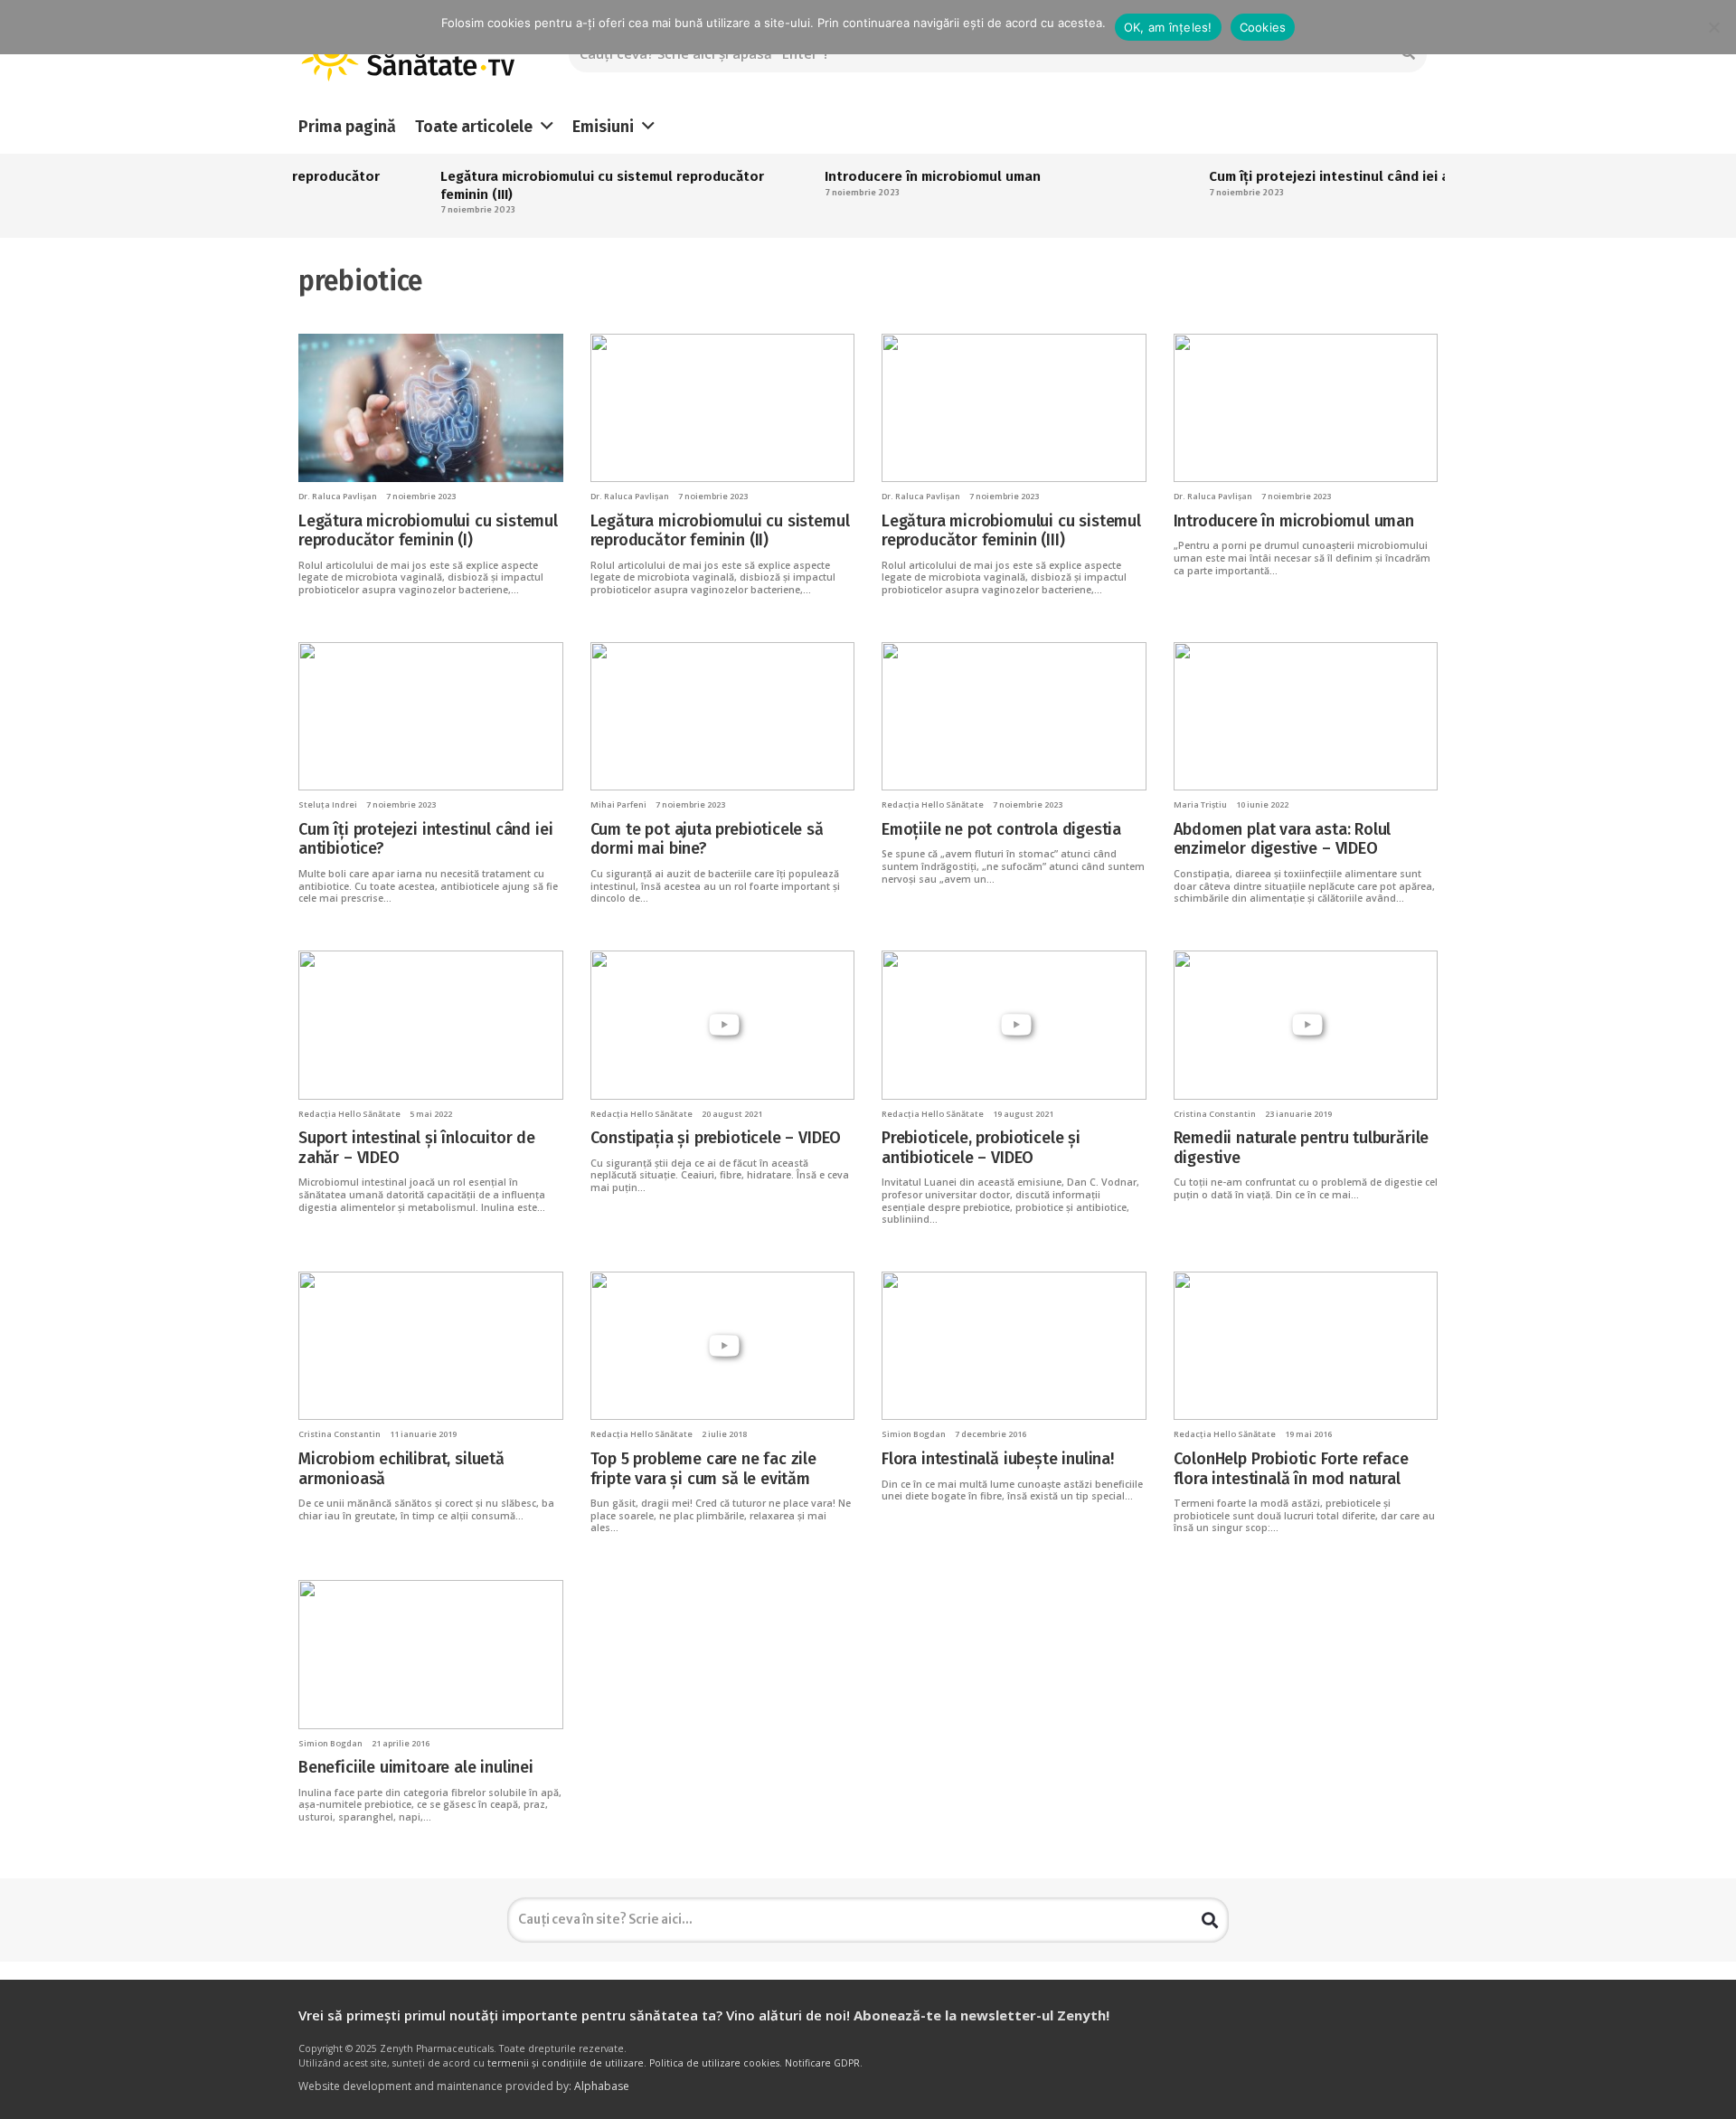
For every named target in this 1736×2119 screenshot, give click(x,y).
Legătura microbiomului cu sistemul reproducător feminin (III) (1011, 531)
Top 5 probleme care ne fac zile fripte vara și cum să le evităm (703, 1469)
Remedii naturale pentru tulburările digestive (1302, 1148)
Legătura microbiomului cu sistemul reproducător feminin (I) (428, 531)
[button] (547, 127)
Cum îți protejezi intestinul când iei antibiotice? (1319, 176)
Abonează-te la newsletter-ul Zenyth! (981, 2015)
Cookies (1263, 27)
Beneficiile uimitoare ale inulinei (416, 1767)
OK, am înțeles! (1168, 27)
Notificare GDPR (822, 2063)
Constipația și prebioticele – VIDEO (716, 1138)
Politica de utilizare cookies (714, 2063)
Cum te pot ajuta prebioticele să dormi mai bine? (707, 839)
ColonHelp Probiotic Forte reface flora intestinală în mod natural (1291, 1469)
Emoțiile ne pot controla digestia (1001, 829)
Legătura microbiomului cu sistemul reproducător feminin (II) (720, 531)
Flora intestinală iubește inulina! (998, 1459)
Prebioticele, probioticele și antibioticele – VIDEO (981, 1148)
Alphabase (602, 2086)
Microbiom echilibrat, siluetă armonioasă (401, 1469)
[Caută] (1210, 1920)
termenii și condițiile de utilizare (566, 2063)
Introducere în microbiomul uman (887, 176)
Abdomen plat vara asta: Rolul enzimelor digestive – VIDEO (1283, 839)
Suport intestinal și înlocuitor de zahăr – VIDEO (417, 1148)
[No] (1713, 27)
